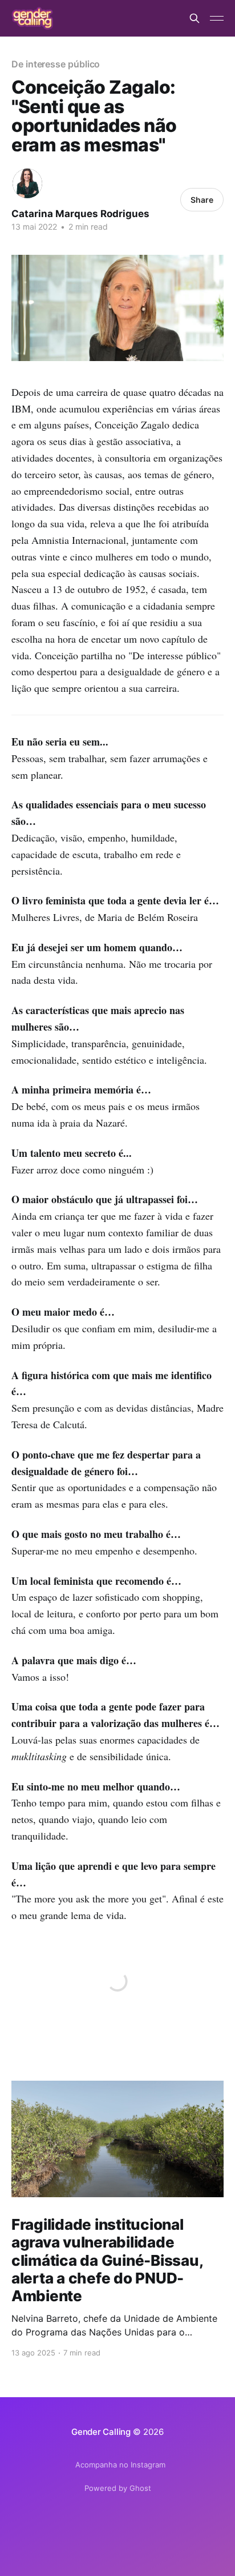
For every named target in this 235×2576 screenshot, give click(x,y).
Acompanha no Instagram (120, 2465)
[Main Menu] (217, 18)
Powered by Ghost (118, 2488)
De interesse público (56, 64)
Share (202, 200)
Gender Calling (101, 2432)
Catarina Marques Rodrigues (80, 214)
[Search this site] (195, 18)
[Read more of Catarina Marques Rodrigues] (27, 183)
